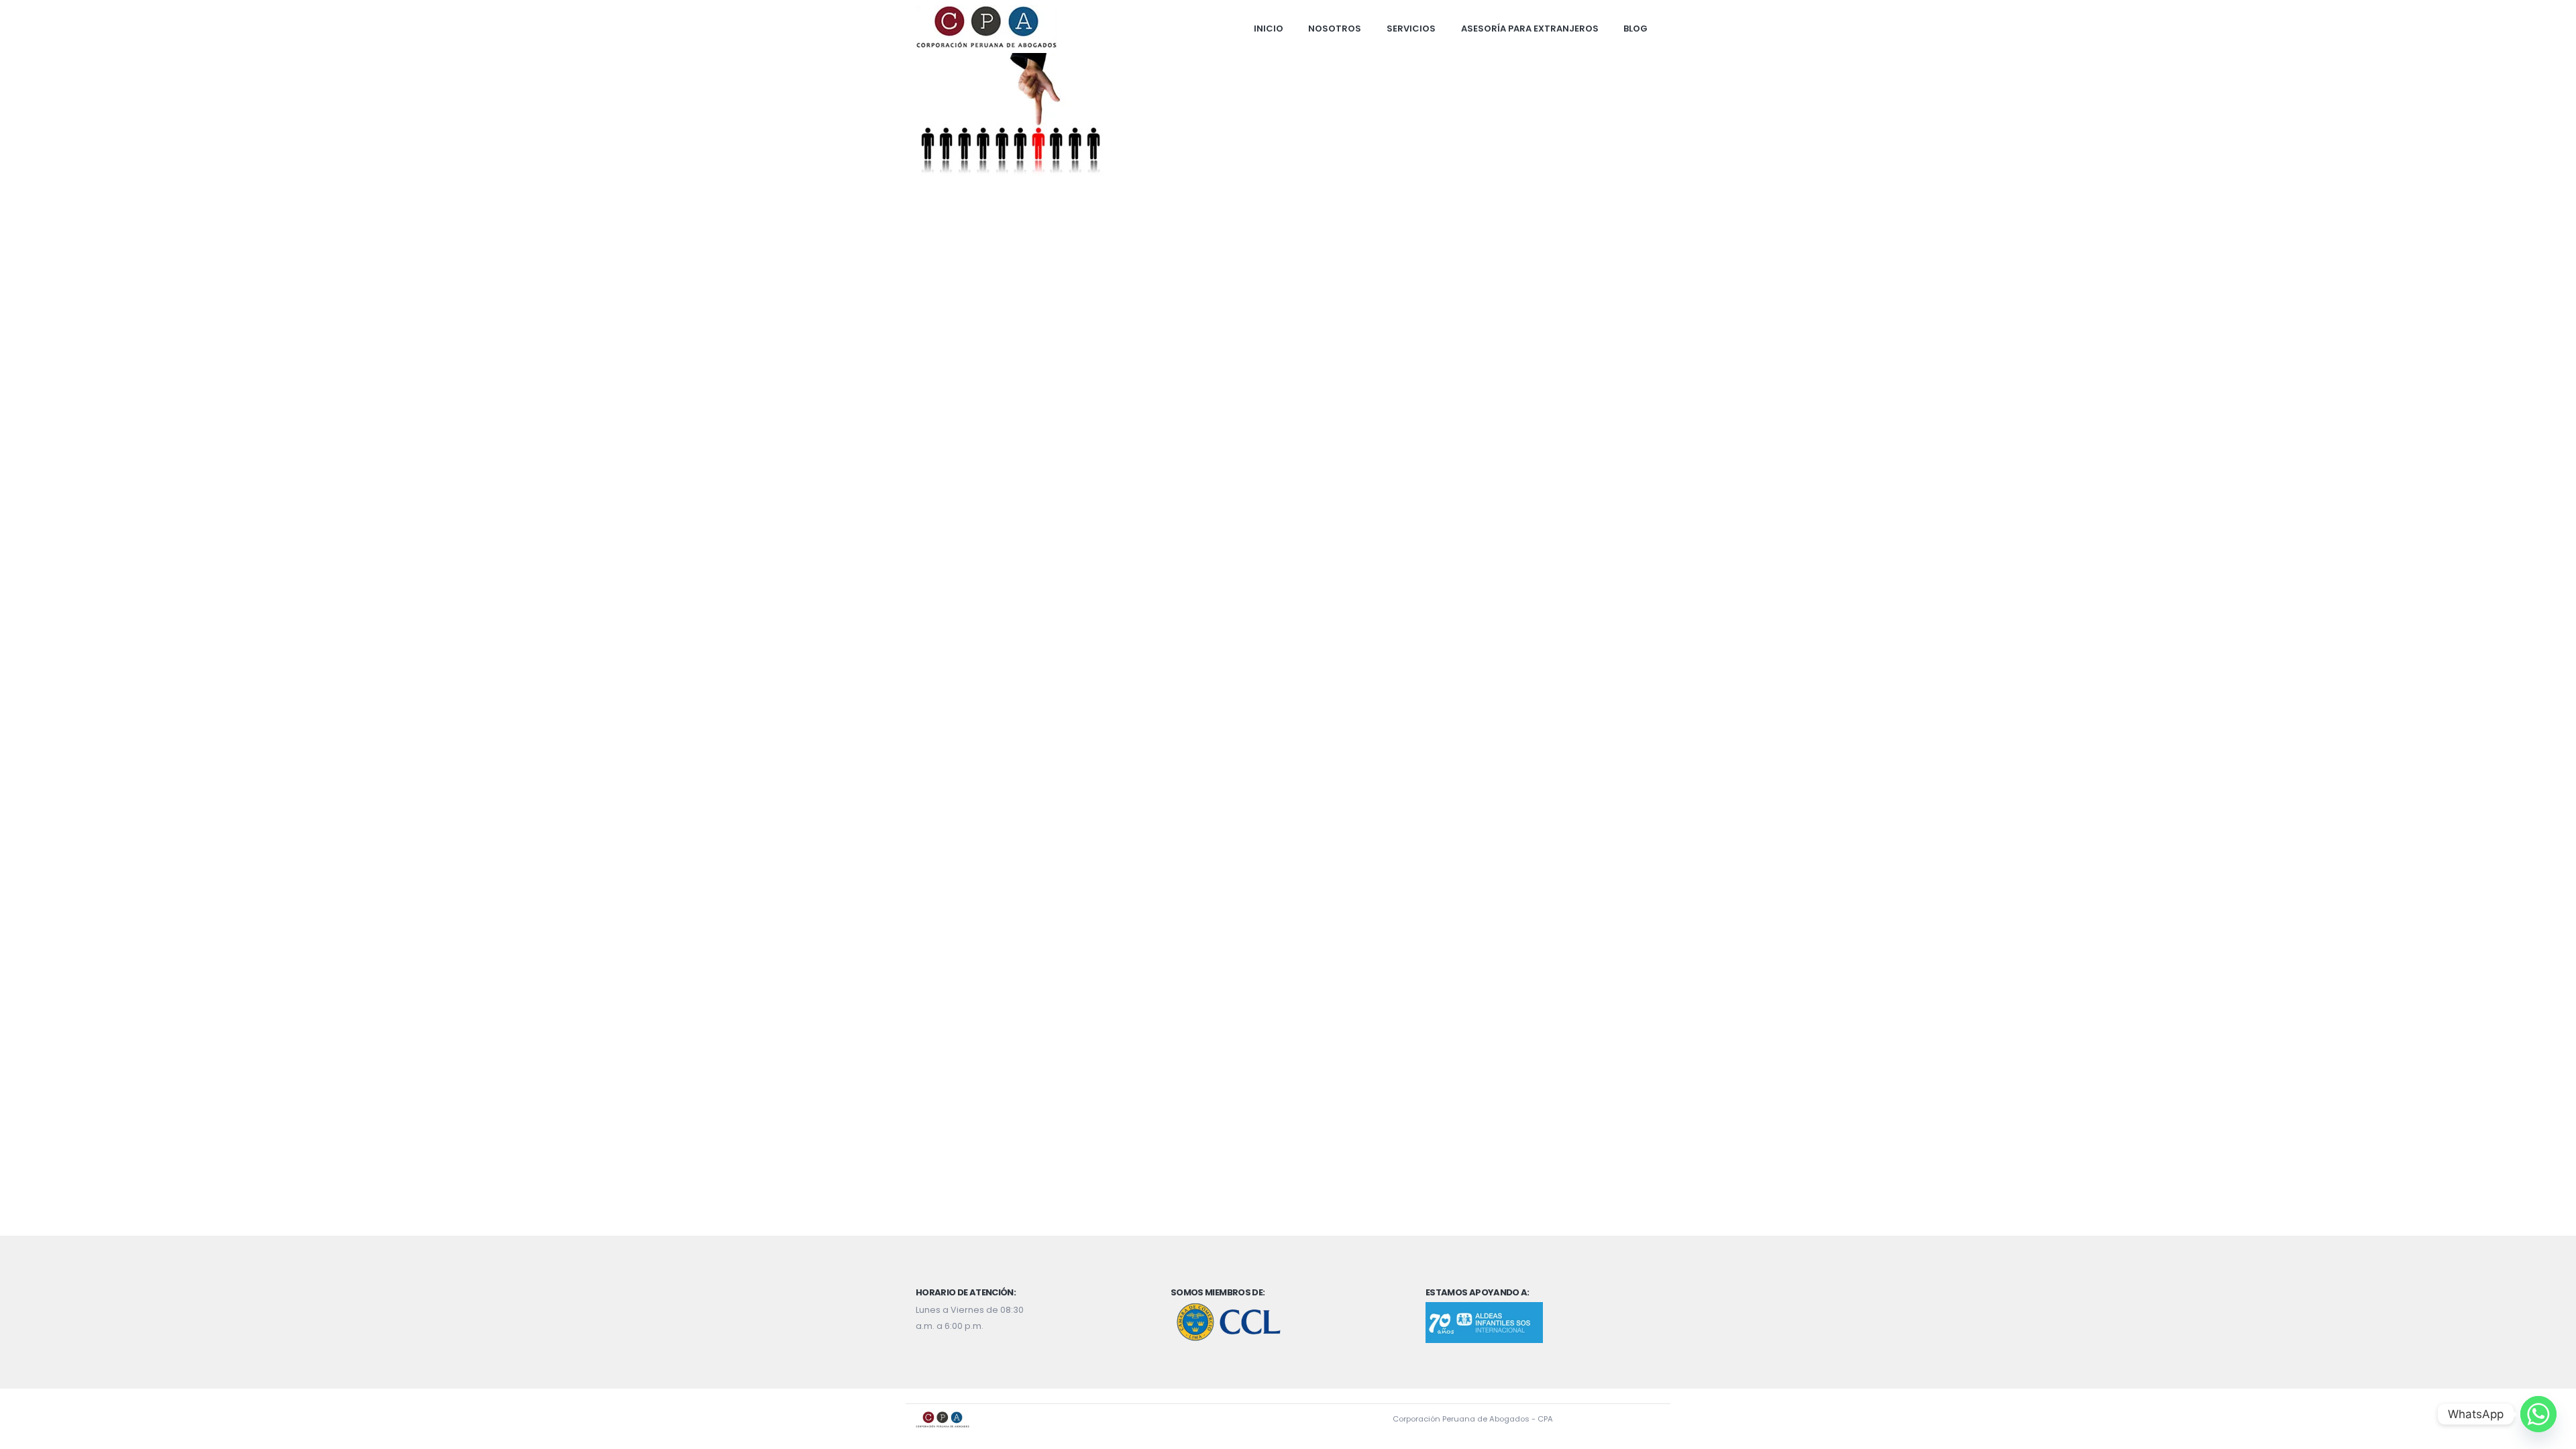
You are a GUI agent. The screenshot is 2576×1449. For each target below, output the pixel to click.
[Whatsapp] (2538, 1414)
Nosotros (1335, 29)
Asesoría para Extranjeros (1530, 29)
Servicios (1411, 29)
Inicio (1269, 29)
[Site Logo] (986, 27)
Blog (1635, 29)
